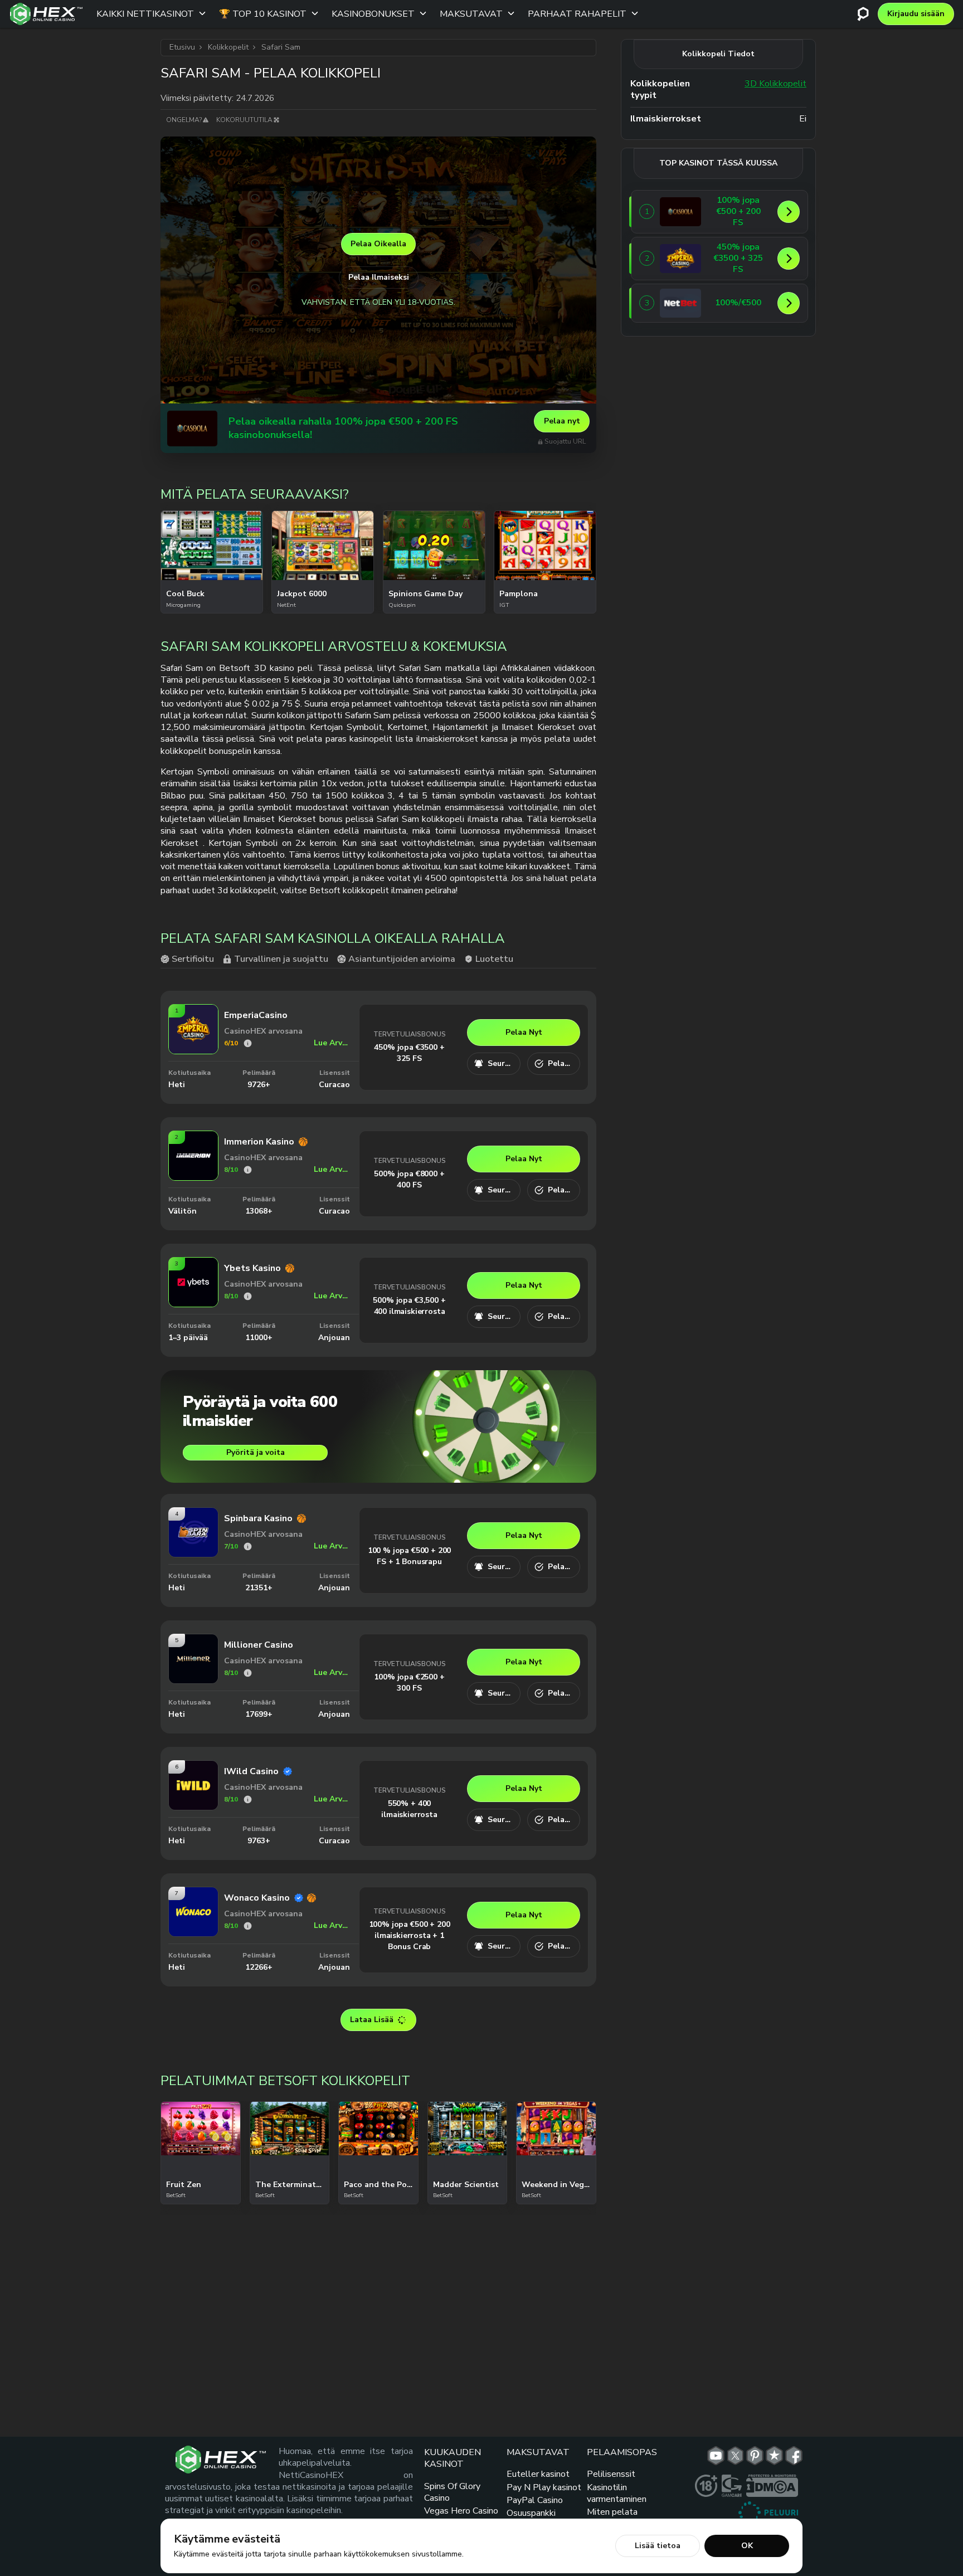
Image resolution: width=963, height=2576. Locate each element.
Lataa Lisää (372, 2020)
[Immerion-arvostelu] (248, 1170)
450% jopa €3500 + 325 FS (409, 1053)
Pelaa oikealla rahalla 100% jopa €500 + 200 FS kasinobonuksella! (343, 428)
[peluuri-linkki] (768, 2512)
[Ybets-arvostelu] (248, 1296)
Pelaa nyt (562, 421)
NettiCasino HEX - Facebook (794, 2456)
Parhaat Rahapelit (577, 14)
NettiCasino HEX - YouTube (716, 2456)
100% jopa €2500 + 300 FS (409, 1683)
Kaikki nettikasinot (145, 14)
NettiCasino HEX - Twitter (735, 2456)
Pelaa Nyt (524, 1032)
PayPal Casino (535, 2500)
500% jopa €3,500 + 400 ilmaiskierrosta (409, 1306)
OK (747, 2546)
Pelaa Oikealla (378, 244)
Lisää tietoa (658, 2546)
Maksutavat (471, 14)
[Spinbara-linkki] (193, 1553)
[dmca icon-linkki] (772, 2486)
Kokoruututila (244, 120)
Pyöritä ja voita (256, 1452)
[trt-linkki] (774, 2456)
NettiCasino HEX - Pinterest (755, 2456)
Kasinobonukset (373, 14)
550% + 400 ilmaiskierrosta (409, 1809)
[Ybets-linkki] (193, 1303)
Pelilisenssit (611, 2474)
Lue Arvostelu (332, 1043)
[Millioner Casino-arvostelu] (248, 1673)
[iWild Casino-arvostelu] (248, 1800)
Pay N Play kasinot (544, 2487)
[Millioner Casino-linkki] (193, 1680)
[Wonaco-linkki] (193, 1933)
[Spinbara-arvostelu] (248, 1547)
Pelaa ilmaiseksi (211, 547)
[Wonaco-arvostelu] (248, 1926)
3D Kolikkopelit (775, 84)
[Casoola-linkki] (192, 428)
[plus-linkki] (706, 2486)
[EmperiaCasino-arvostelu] (248, 1043)
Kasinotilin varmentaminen (617, 2493)
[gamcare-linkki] (732, 2486)
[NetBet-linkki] (680, 303)
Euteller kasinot (538, 2474)
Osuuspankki (531, 2513)
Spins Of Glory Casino (452, 2492)
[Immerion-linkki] (193, 1177)
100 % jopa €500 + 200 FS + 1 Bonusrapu (410, 1556)
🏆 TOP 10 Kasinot (263, 14)
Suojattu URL (565, 442)
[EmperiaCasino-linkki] (193, 1050)
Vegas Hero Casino (461, 2511)
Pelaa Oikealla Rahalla (212, 576)
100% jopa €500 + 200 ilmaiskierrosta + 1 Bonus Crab (410, 1935)
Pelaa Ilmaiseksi (379, 277)
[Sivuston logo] (46, 14)
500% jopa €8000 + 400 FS (409, 1179)
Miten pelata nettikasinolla (614, 2518)
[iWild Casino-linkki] (193, 1806)
